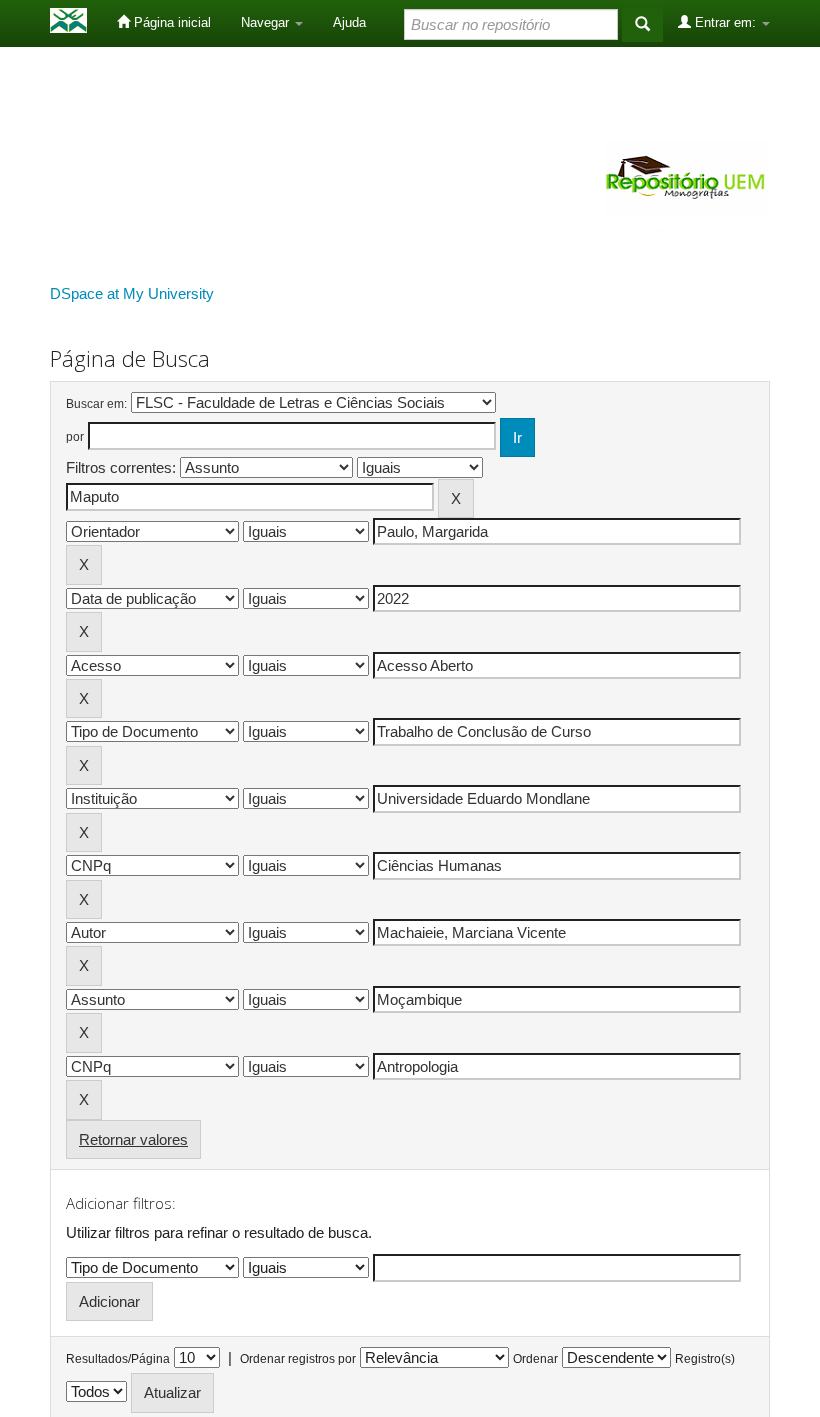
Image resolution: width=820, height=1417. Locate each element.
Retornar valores (133, 1139)
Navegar (267, 22)
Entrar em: (725, 22)
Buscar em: (96, 404)
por (75, 437)
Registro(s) (705, 1359)
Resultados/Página (118, 1359)
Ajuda (349, 22)
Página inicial (170, 22)
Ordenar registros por (298, 1359)
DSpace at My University (132, 293)
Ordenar (535, 1359)
